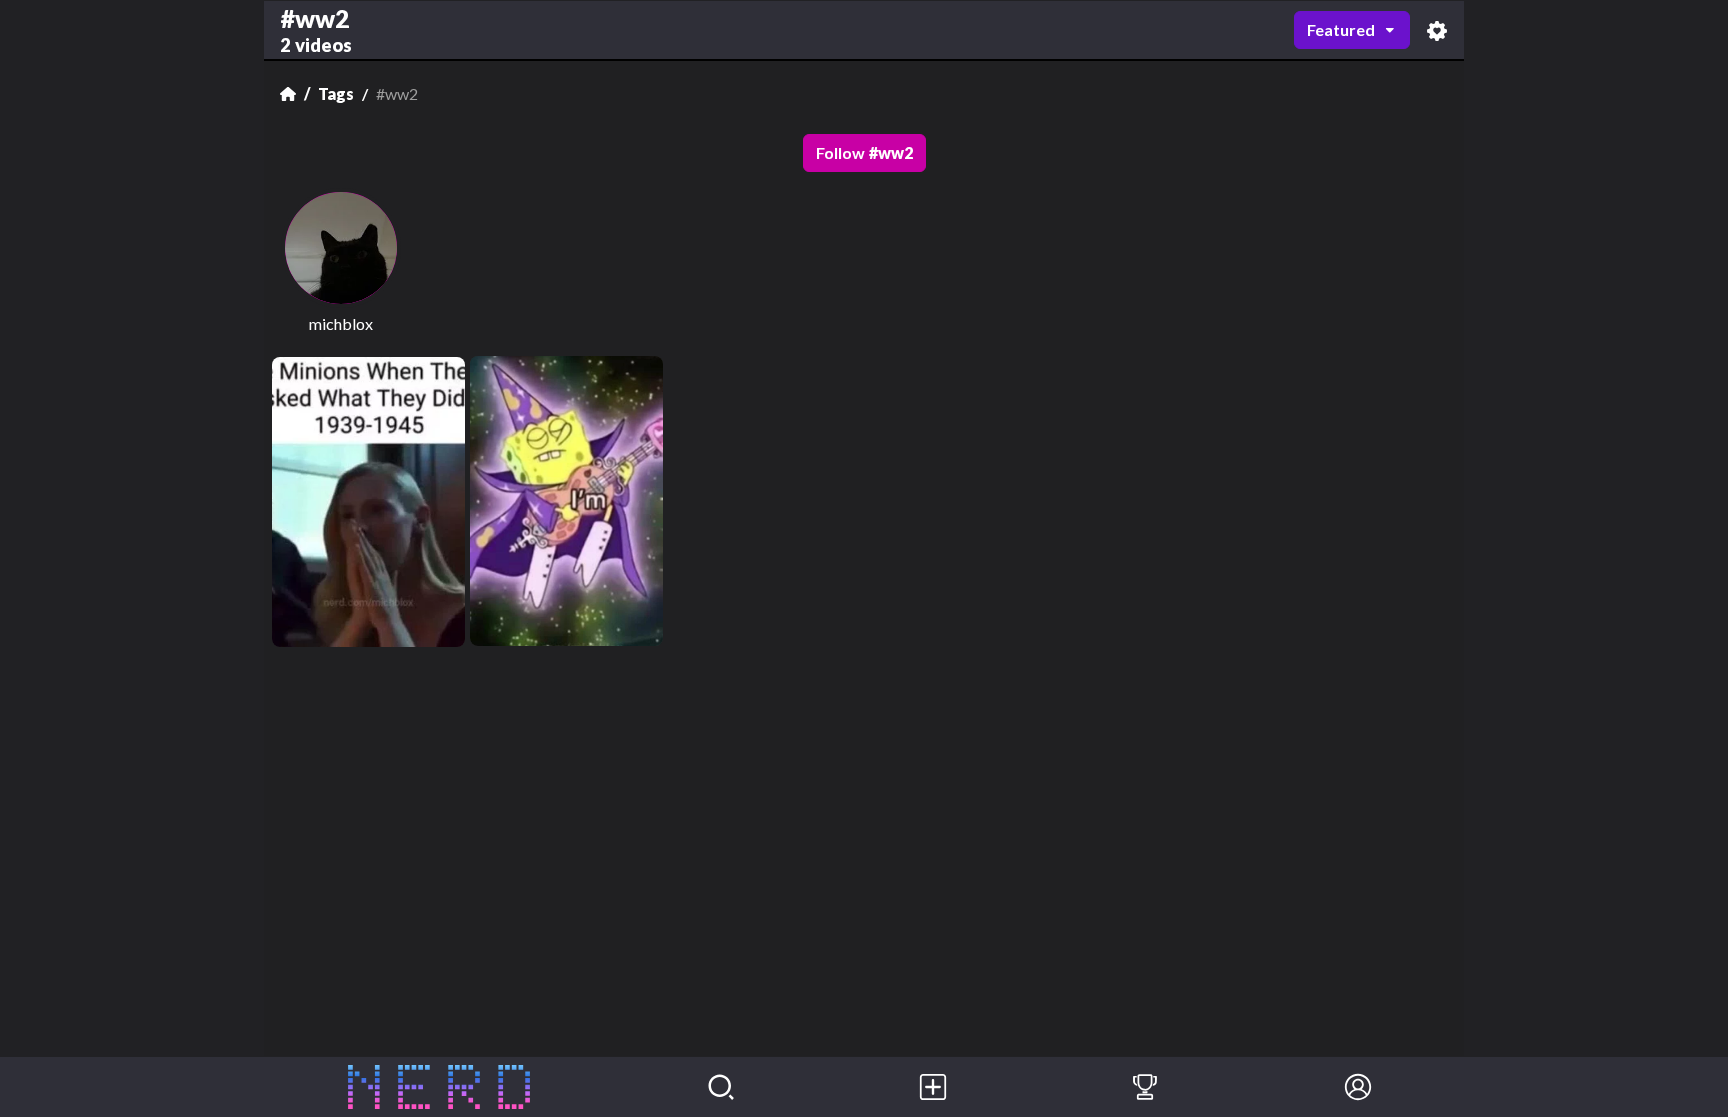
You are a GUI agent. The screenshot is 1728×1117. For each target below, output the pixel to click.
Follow (864, 152)
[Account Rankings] (1145, 1087)
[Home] (288, 94)
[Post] (933, 1087)
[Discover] (721, 1087)
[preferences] (1437, 30)
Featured (1341, 29)
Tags (336, 93)
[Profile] (1358, 1087)
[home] (439, 1087)
